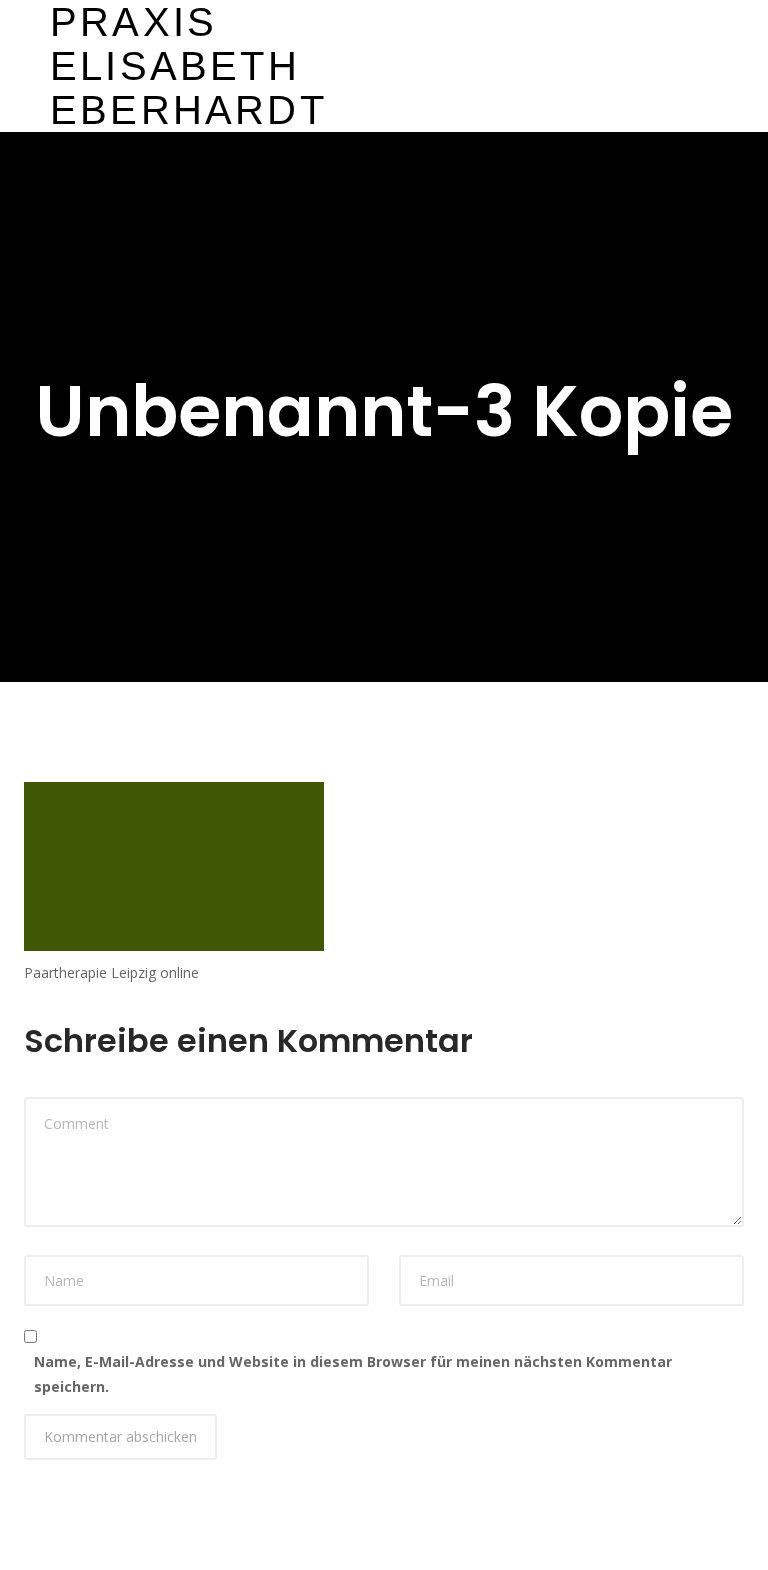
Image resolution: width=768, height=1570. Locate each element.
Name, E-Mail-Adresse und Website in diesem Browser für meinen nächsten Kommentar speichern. (353, 1374)
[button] (384, 66)
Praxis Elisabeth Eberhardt (188, 66)
